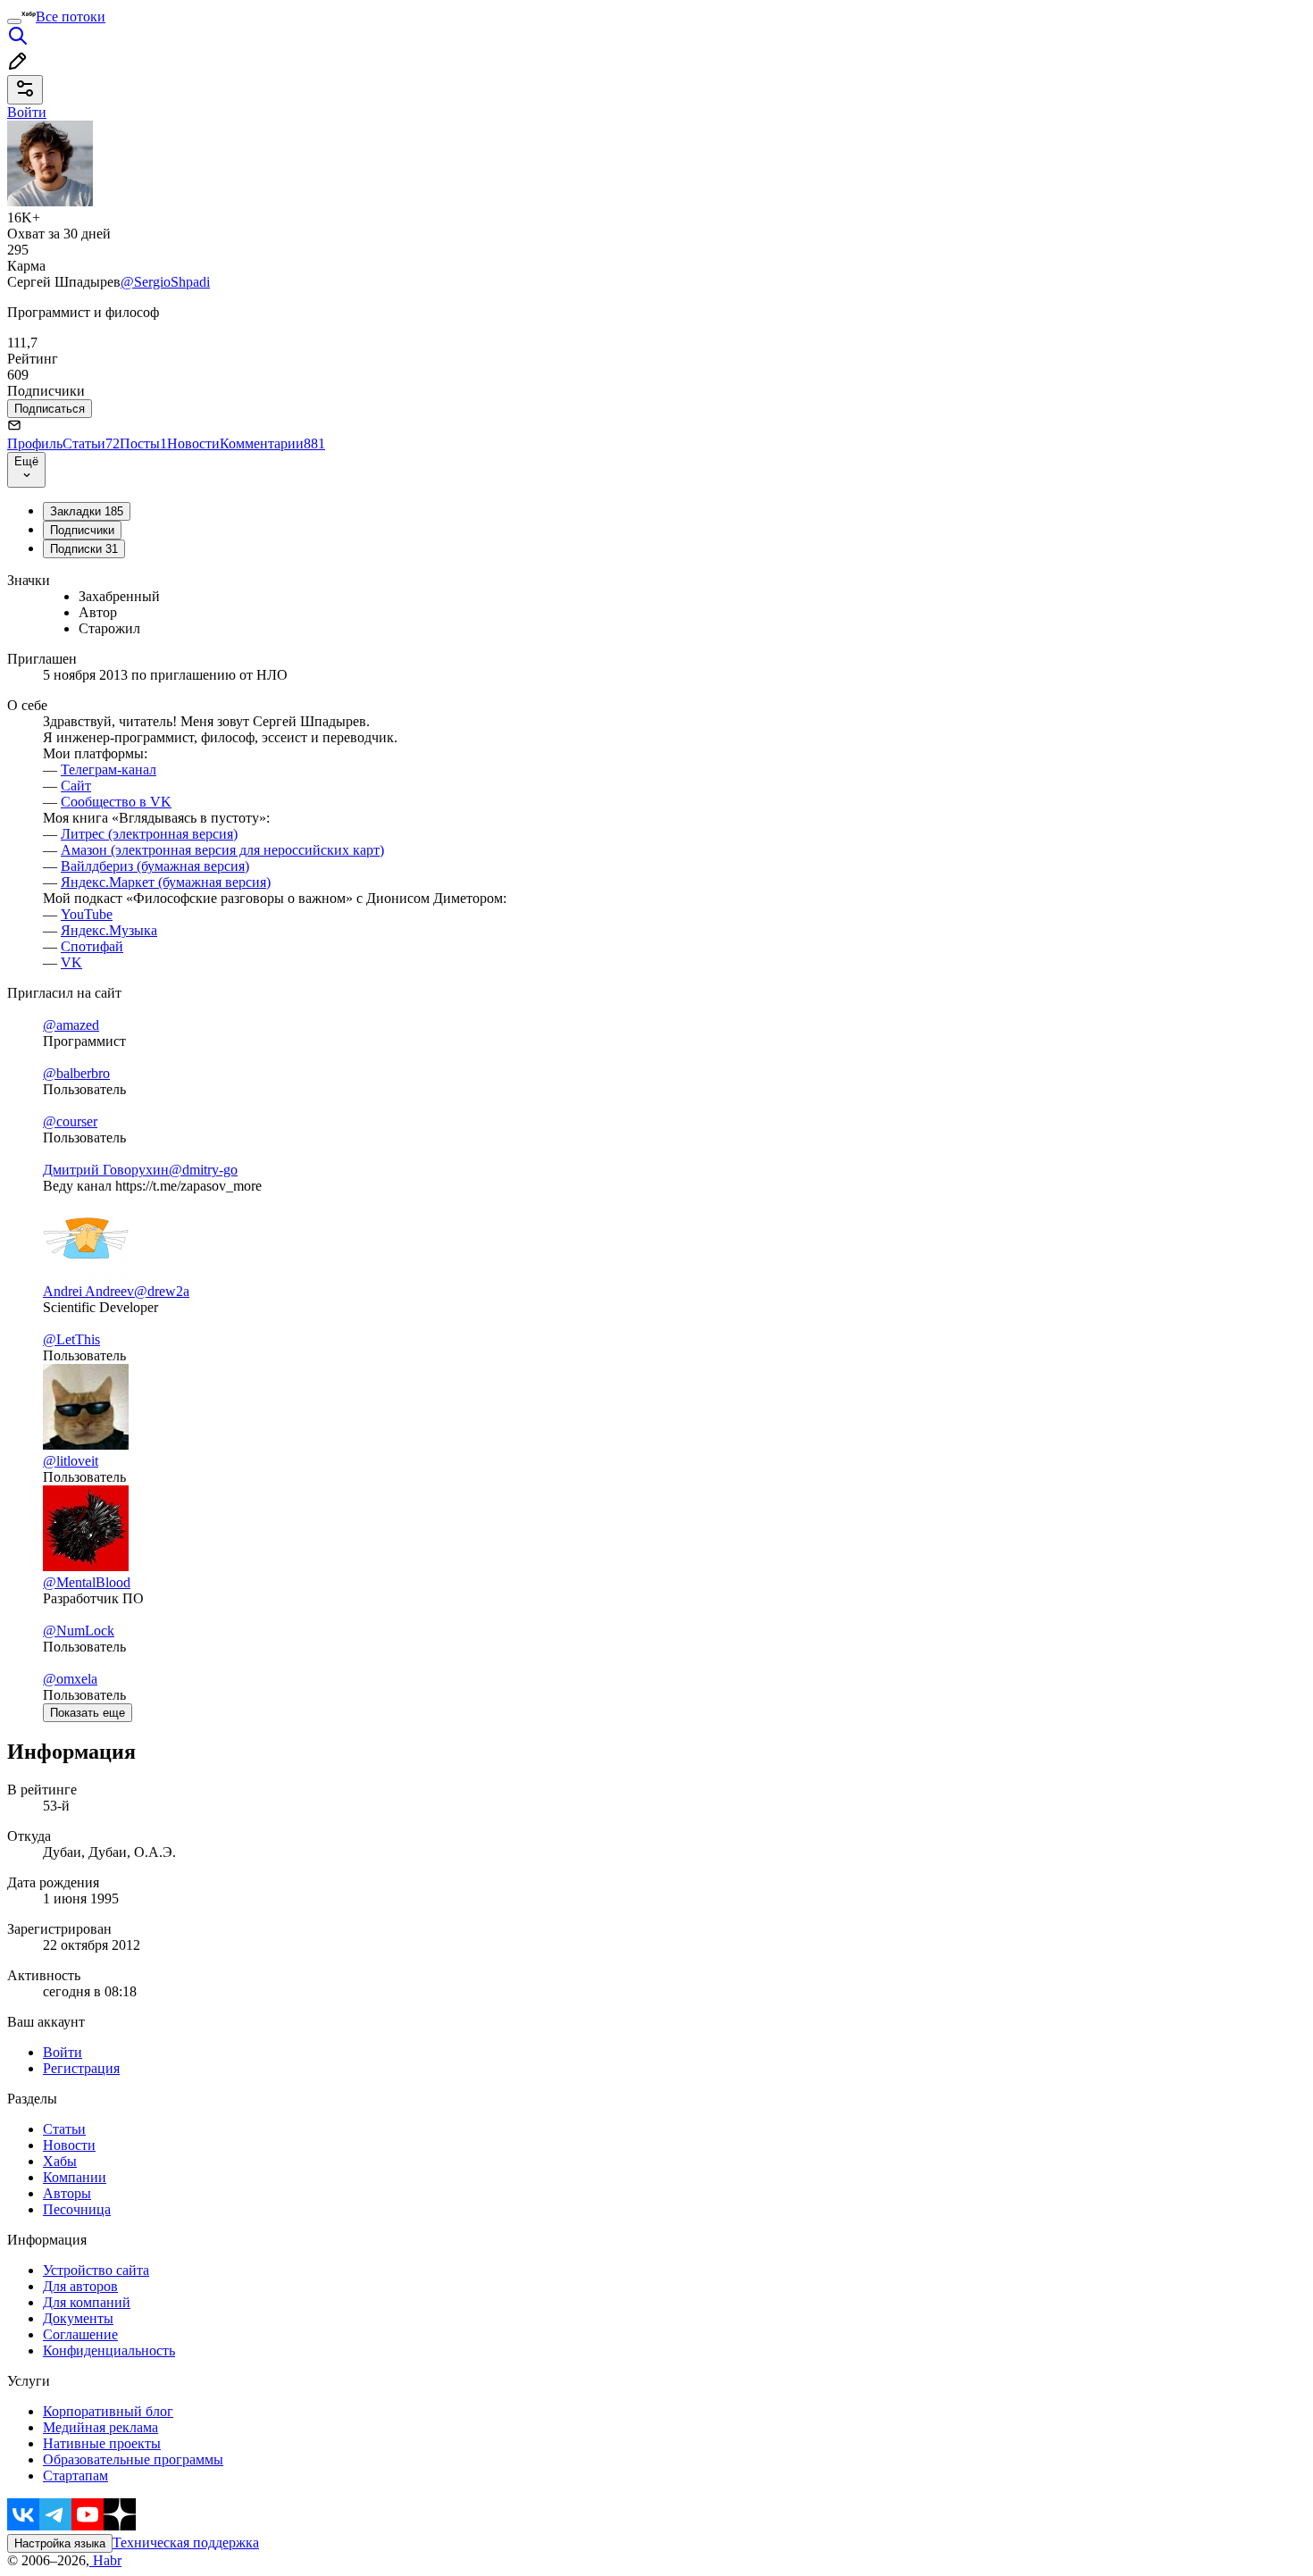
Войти (63, 2052)
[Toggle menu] (14, 21)
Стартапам (75, 2476)
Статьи (91, 443)
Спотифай (92, 946)
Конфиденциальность (109, 2350)
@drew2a (162, 1291)
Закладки (87, 511)
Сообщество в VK (116, 802)
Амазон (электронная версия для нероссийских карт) (222, 850)
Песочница (77, 2209)
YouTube (87, 914)
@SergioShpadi (165, 282)
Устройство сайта (96, 2270)
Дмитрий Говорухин (106, 1170)
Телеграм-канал (109, 769)
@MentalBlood (87, 1582)
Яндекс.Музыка (109, 930)
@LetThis (71, 1339)
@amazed (71, 1025)
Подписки (84, 549)
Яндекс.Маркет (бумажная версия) (166, 882)
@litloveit (71, 1461)
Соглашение (80, 2334)
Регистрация (81, 2068)
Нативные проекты (102, 2443)
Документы (78, 2318)
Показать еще (88, 1713)
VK (71, 962)
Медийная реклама (100, 2427)
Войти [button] (27, 112)
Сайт (76, 786)
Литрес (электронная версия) (149, 834)
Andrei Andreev (88, 1291)
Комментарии (272, 443)
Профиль (35, 443)
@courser (70, 1121)
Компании (75, 2177)
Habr (105, 2560)
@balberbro (76, 1073)
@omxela (70, 1679)
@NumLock (79, 1631)
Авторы (67, 2193)
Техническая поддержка (186, 2543)
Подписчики (82, 530)
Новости (193, 443)
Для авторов (80, 2286)
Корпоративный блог (108, 2411)
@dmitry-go (203, 1170)
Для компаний (87, 2302)
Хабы (60, 2161)
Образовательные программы (133, 2459)
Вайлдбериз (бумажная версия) (155, 866)
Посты (143, 443)
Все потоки (71, 17)
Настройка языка (60, 2543)
